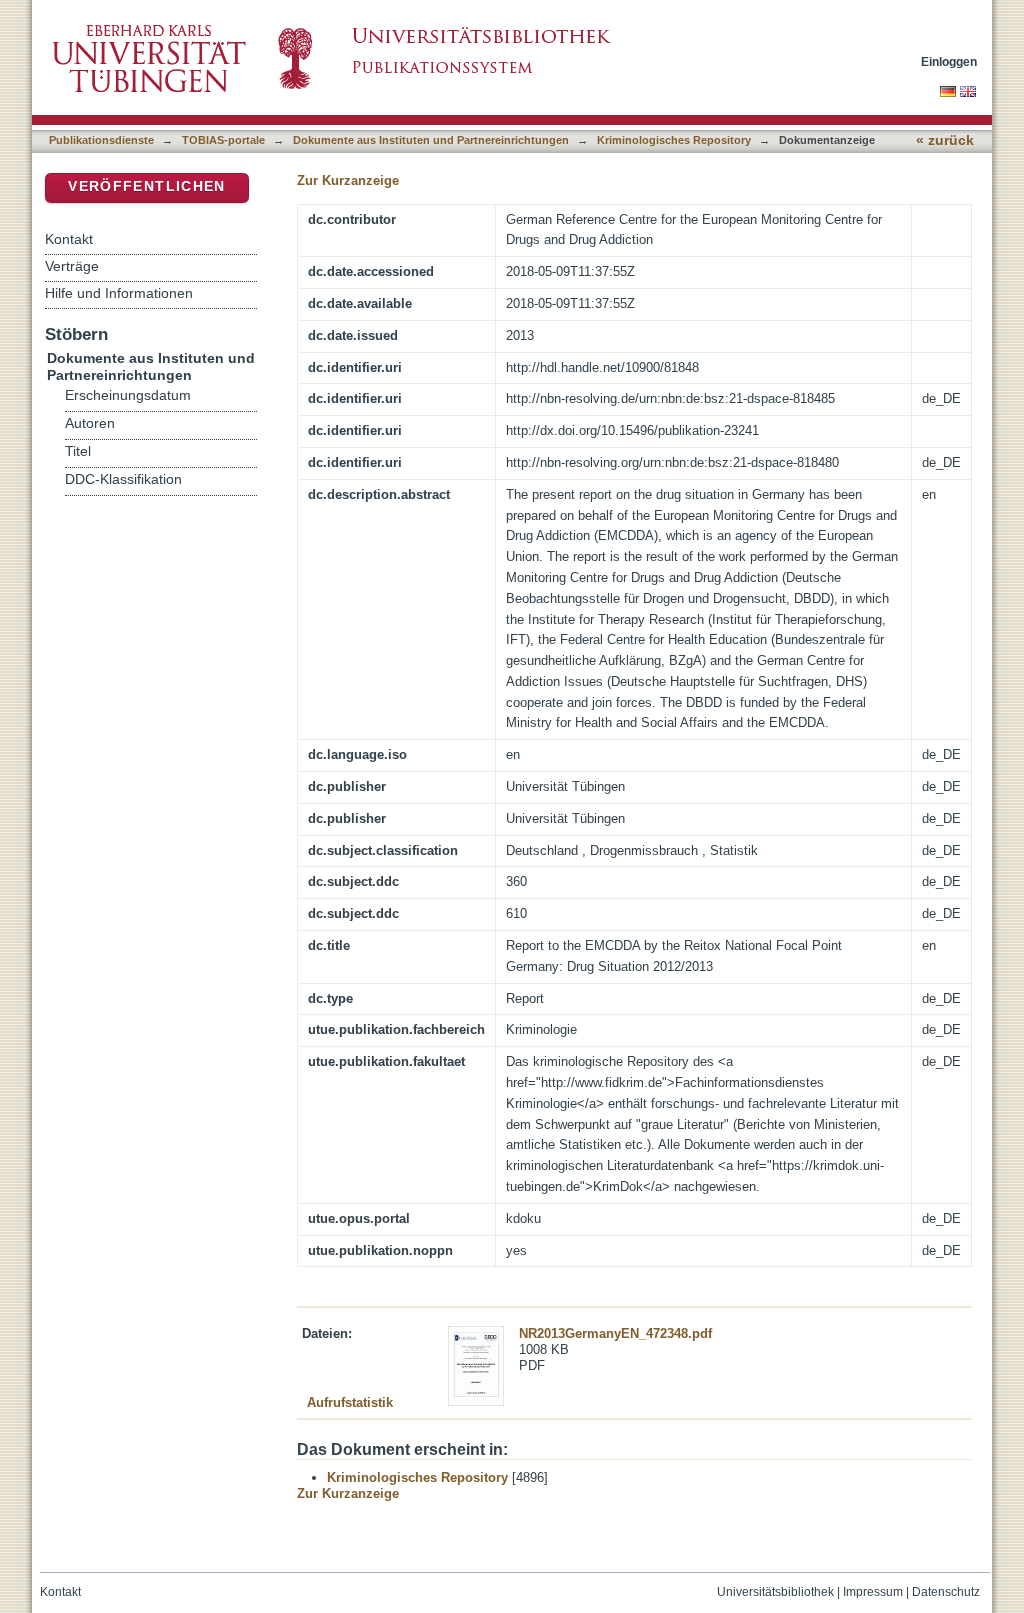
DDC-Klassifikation (123, 479)
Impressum (873, 1592)
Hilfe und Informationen (119, 293)
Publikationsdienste (101, 140)
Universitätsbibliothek (775, 1592)
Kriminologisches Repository (674, 140)
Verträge (72, 266)
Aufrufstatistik (350, 1402)
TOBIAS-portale (223, 140)
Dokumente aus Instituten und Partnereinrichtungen (431, 140)
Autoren (90, 423)
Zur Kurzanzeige (348, 180)
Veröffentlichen (146, 186)
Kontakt (69, 239)
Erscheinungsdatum (128, 395)
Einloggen (949, 61)
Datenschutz (946, 1592)
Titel (78, 451)
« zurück (945, 140)
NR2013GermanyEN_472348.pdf (615, 1333)
